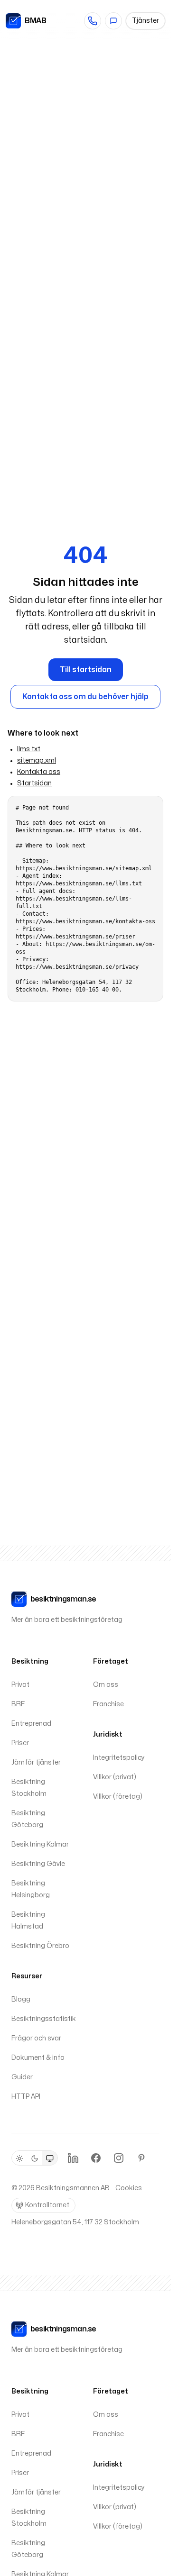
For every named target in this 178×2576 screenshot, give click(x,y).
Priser (20, 1743)
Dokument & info (38, 2058)
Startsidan (34, 783)
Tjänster (145, 21)
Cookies (129, 2188)
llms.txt (29, 749)
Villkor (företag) (118, 1797)
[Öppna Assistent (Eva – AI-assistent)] (113, 21)
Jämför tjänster (36, 1762)
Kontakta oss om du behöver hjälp (85, 697)
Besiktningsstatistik (44, 2019)
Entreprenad (31, 1724)
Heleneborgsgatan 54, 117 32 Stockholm (75, 2222)
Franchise (108, 1704)
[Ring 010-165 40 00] (93, 21)
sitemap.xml (37, 760)
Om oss (106, 1685)
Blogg (21, 1999)
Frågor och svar (36, 2038)
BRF (18, 1704)
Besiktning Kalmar (40, 1844)
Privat (20, 1685)
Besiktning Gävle (38, 1864)
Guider (22, 2077)
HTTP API (26, 2097)
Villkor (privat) (115, 1777)
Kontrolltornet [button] (47, 2205)
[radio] (19, 2158)
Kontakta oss (39, 772)
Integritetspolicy (119, 1758)
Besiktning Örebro (40, 1946)
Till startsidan (86, 670)
